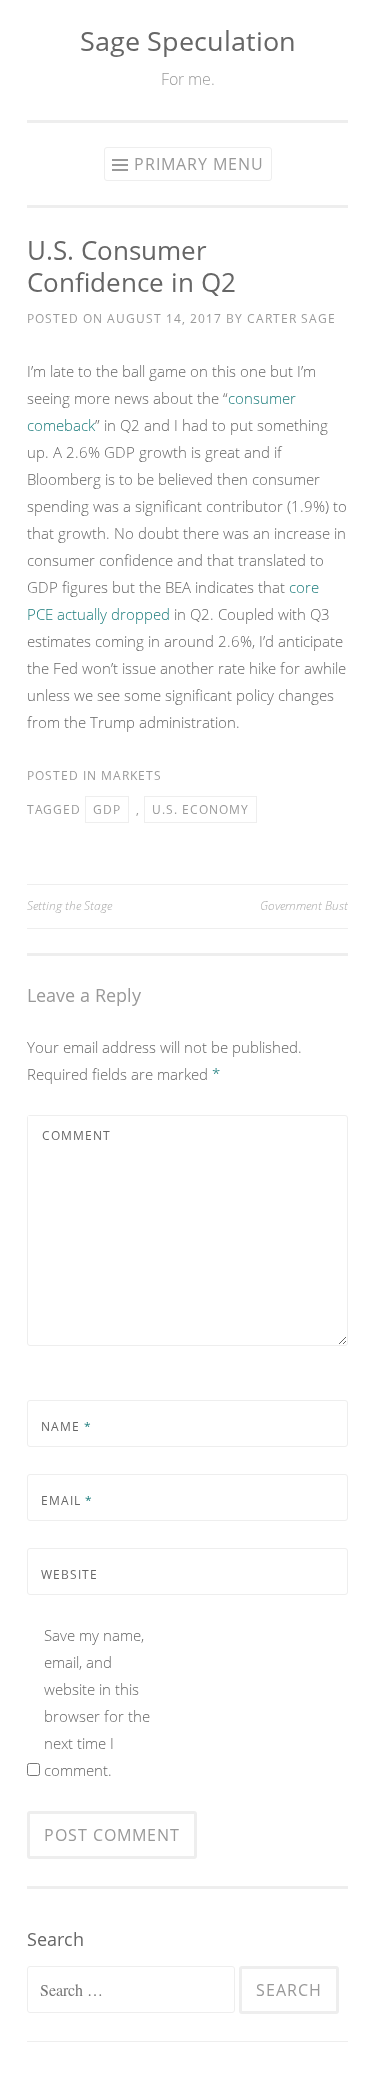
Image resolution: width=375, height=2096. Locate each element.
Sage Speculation (188, 40)
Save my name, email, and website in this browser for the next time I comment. (97, 1702)
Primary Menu (199, 164)
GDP (107, 809)
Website (69, 1574)
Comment (76, 1135)
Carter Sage (291, 318)
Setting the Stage (69, 905)
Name (66, 1426)
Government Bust (304, 905)
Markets (131, 775)
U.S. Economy (200, 809)
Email (67, 1500)
